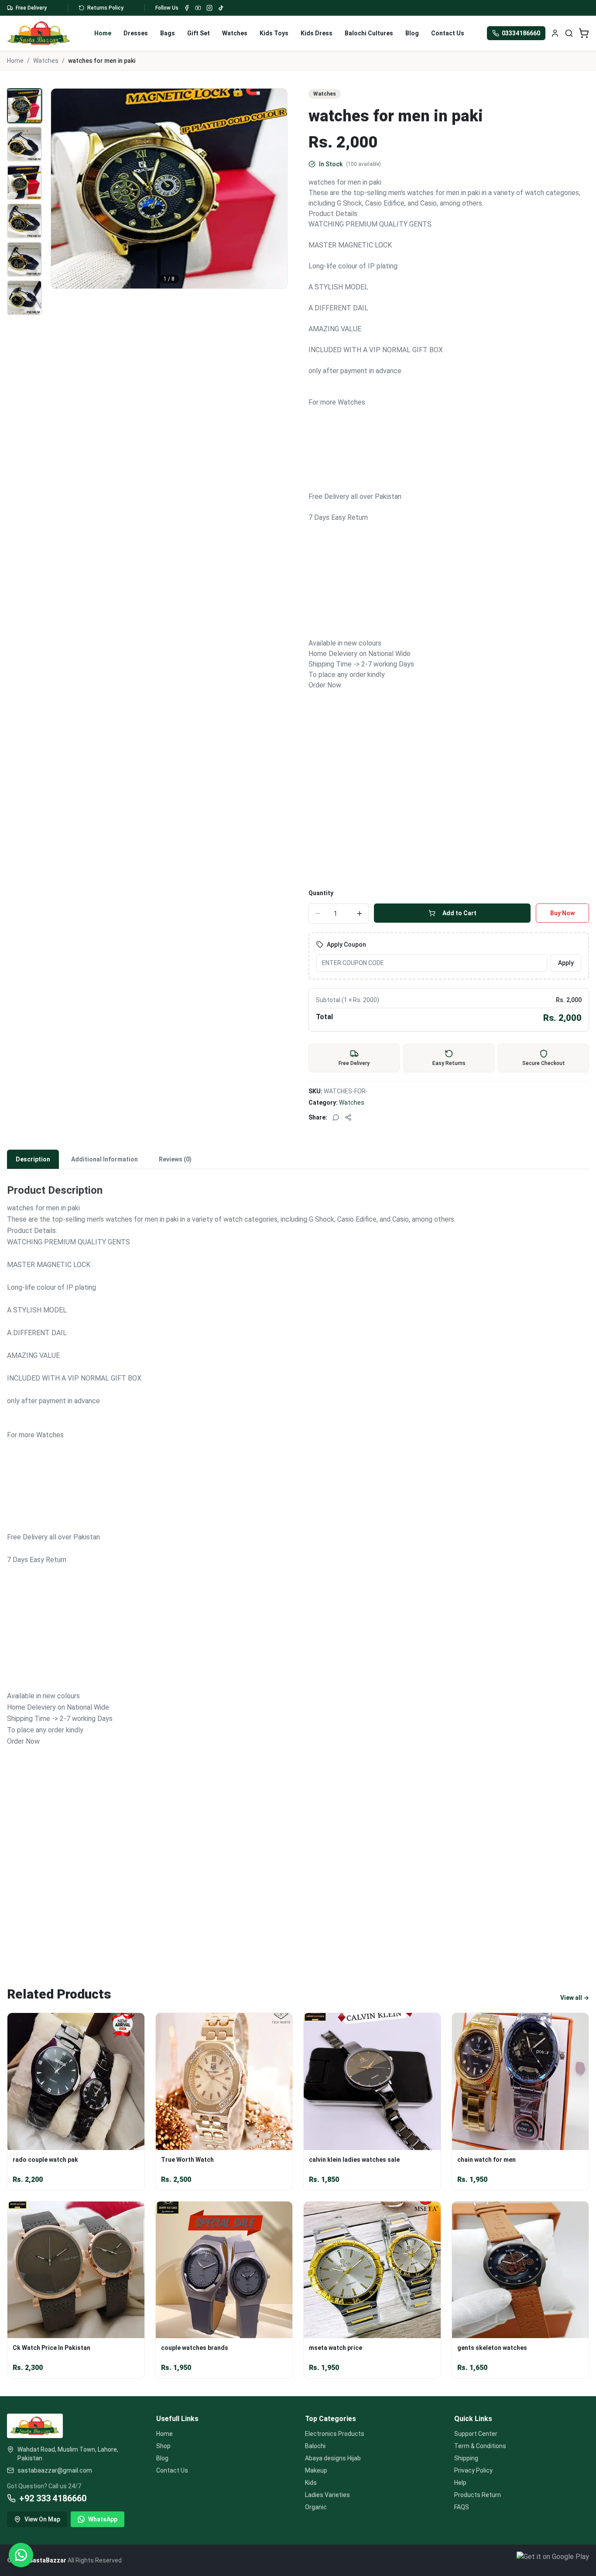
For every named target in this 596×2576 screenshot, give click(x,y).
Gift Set (199, 33)
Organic (316, 2507)
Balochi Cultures (369, 33)
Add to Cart (459, 913)
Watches (235, 33)
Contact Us (448, 33)
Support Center (476, 2434)
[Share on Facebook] (348, 1117)
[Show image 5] (24, 259)
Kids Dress (317, 33)
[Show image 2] (24, 144)
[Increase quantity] (360, 914)
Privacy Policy (473, 2470)
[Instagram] (209, 8)
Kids (311, 2483)
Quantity (321, 893)
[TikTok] (221, 8)
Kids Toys (274, 33)
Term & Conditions (480, 2446)
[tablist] (298, 1159)
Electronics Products (335, 2434)
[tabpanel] (298, 1562)
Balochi (315, 2446)
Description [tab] (33, 1159)
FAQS (462, 2507)
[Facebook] (187, 8)
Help (460, 2483)
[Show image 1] (24, 106)
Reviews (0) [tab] (175, 1159)
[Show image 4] (24, 221)
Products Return (478, 2495)
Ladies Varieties (327, 2495)
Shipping (466, 2458)
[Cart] (584, 33)
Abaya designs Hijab (333, 2458)
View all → (575, 1998)
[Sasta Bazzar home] (39, 33)
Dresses (136, 33)
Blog (412, 33)
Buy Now (562, 913)
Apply (566, 963)
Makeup (316, 2470)
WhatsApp (103, 2519)
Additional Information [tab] (104, 1159)
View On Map (42, 2519)
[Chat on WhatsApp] (21, 2555)
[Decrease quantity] (318, 914)
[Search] (569, 33)
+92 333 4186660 (53, 2498)
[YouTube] (198, 8)
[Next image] (276, 189)
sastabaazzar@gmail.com (55, 2470)
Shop (163, 2446)
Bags (168, 33)
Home (103, 33)
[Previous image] (62, 189)
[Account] (555, 33)
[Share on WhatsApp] (336, 1117)
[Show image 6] (24, 298)
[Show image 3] (24, 182)
